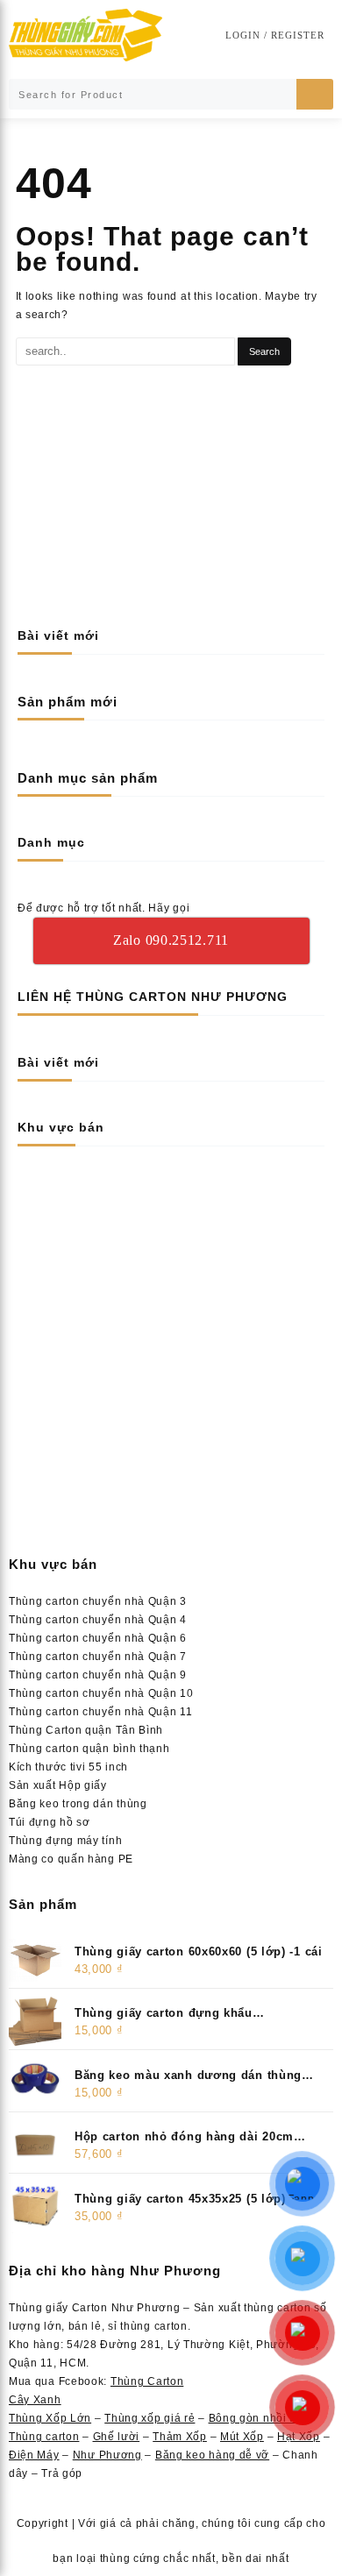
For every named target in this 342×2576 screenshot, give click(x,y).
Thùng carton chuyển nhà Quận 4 (98, 1620)
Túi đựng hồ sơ (50, 1822)
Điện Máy (34, 2455)
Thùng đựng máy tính (65, 1841)
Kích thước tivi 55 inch (68, 1767)
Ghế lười (117, 2437)
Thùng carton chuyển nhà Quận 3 (98, 1601)
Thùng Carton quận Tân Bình (86, 1730)
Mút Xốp (242, 2437)
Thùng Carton (147, 2381)
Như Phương (107, 2455)
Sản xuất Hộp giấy (58, 1785)
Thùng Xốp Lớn (50, 2418)
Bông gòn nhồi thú (258, 2418)
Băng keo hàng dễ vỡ (212, 2455)
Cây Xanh (35, 2400)
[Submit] (315, 94)
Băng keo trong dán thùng (78, 1804)
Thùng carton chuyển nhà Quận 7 (98, 1657)
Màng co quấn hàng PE (71, 1859)
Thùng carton (44, 2437)
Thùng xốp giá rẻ (150, 2418)
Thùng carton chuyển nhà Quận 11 (101, 1712)
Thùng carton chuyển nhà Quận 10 (101, 1693)
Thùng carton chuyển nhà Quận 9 (98, 1675)
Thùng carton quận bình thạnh (89, 1749)
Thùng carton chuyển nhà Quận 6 (98, 1638)
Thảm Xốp (180, 2437)
